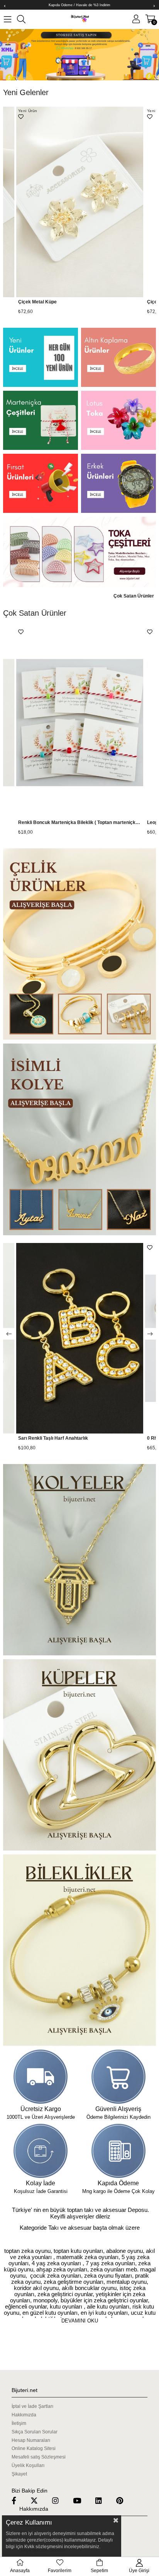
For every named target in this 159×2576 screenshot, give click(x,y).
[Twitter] (39, 2500)
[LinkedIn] (103, 2500)
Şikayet (19, 2474)
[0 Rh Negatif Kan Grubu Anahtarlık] (80, 1338)
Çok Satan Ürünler (134, 596)
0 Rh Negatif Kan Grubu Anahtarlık (56, 1438)
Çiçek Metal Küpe (37, 302)
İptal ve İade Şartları (32, 2406)
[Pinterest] (124, 2500)
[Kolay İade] (41, 2151)
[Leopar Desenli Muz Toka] (80, 723)
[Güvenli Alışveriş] (118, 2077)
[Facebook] (19, 2500)
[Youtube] (82, 2500)
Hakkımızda (24, 2415)
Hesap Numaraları (31, 2440)
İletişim (19, 2423)
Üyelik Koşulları (28, 2465)
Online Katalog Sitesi (34, 2448)
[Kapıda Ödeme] (118, 2151)
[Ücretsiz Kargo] (41, 2077)
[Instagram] (60, 2500)
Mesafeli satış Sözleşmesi (39, 2457)
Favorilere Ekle (21, 117)
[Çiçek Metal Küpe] (80, 202)
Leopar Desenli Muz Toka (46, 822)
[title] (41, 357)
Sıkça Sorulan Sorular (35, 2432)
